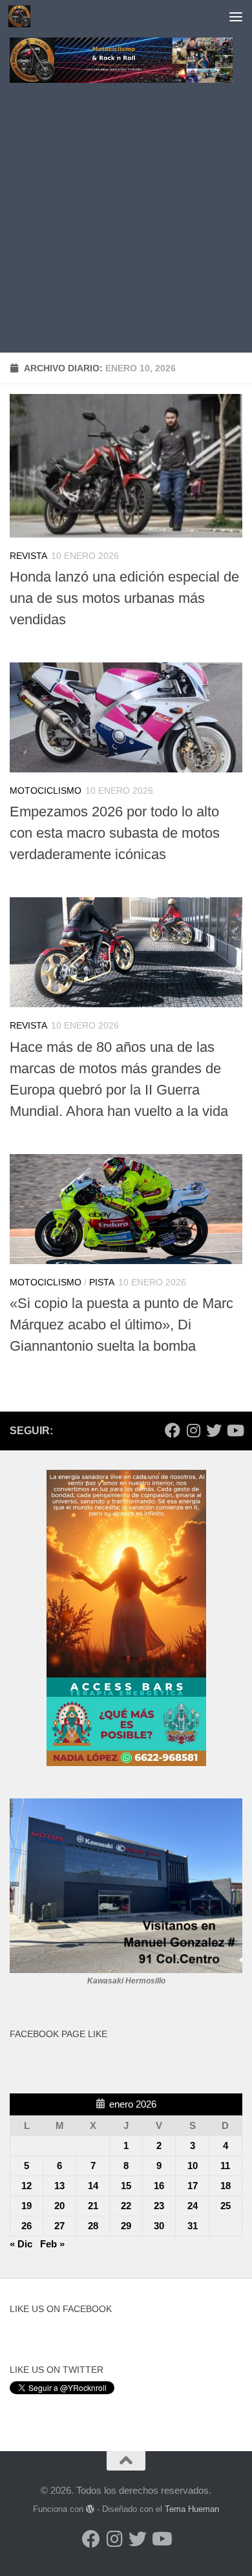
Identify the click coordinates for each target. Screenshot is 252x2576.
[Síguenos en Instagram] (193, 1430)
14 (93, 2186)
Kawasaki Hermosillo (126, 1981)
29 (126, 2226)
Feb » (52, 2244)
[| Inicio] (23, 16)
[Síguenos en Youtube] (235, 1430)
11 (225, 2166)
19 (26, 2206)
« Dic (21, 2244)
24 (193, 2206)
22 (126, 2206)
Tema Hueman (192, 2509)
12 (26, 2186)
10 (193, 2166)
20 (59, 2206)
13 (59, 2186)
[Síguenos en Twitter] (214, 1430)
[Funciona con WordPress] (90, 2509)
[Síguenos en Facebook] (173, 1430)
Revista (28, 556)
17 (193, 2186)
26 (26, 2226)
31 (193, 2226)
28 (93, 2226)
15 (126, 2186)
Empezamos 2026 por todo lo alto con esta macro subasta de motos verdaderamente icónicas (115, 833)
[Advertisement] (126, 220)
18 (226, 2186)
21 (93, 2206)
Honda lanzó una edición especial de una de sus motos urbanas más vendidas (124, 598)
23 (159, 2206)
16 (159, 2186)
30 (159, 2226)
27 (59, 2226)
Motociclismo (46, 791)
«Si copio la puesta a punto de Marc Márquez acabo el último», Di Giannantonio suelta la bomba (121, 1325)
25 (226, 2206)
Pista (102, 1282)
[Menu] (236, 16)
